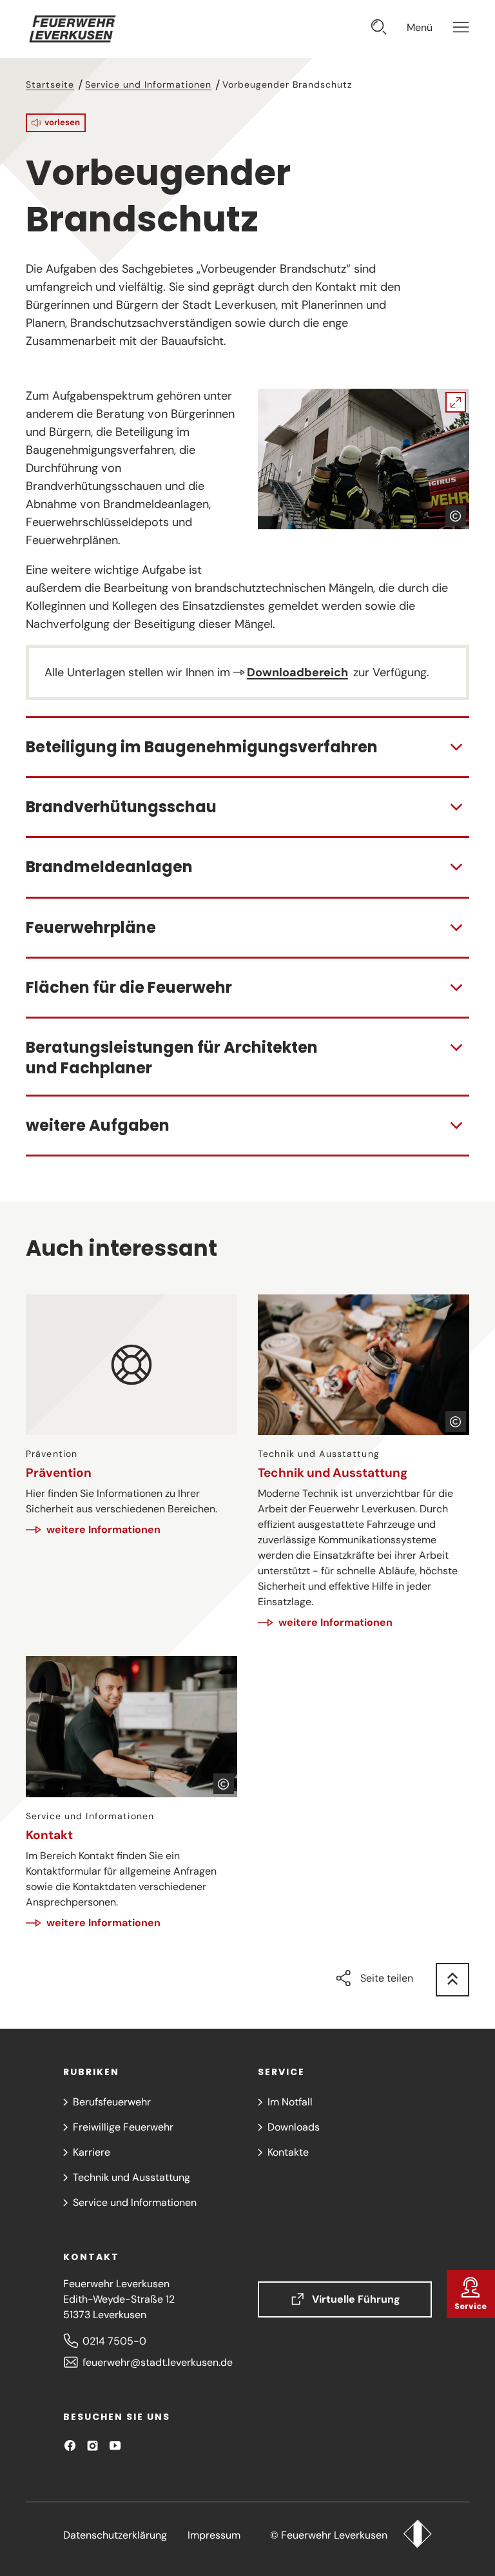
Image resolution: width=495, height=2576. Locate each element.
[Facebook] (70, 2445)
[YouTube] (115, 2445)
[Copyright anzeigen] (456, 516)
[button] (56, 123)
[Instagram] (92, 2445)
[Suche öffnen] (379, 29)
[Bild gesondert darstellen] (364, 459)
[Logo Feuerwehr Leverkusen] (417, 2535)
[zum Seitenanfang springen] (452, 1980)
